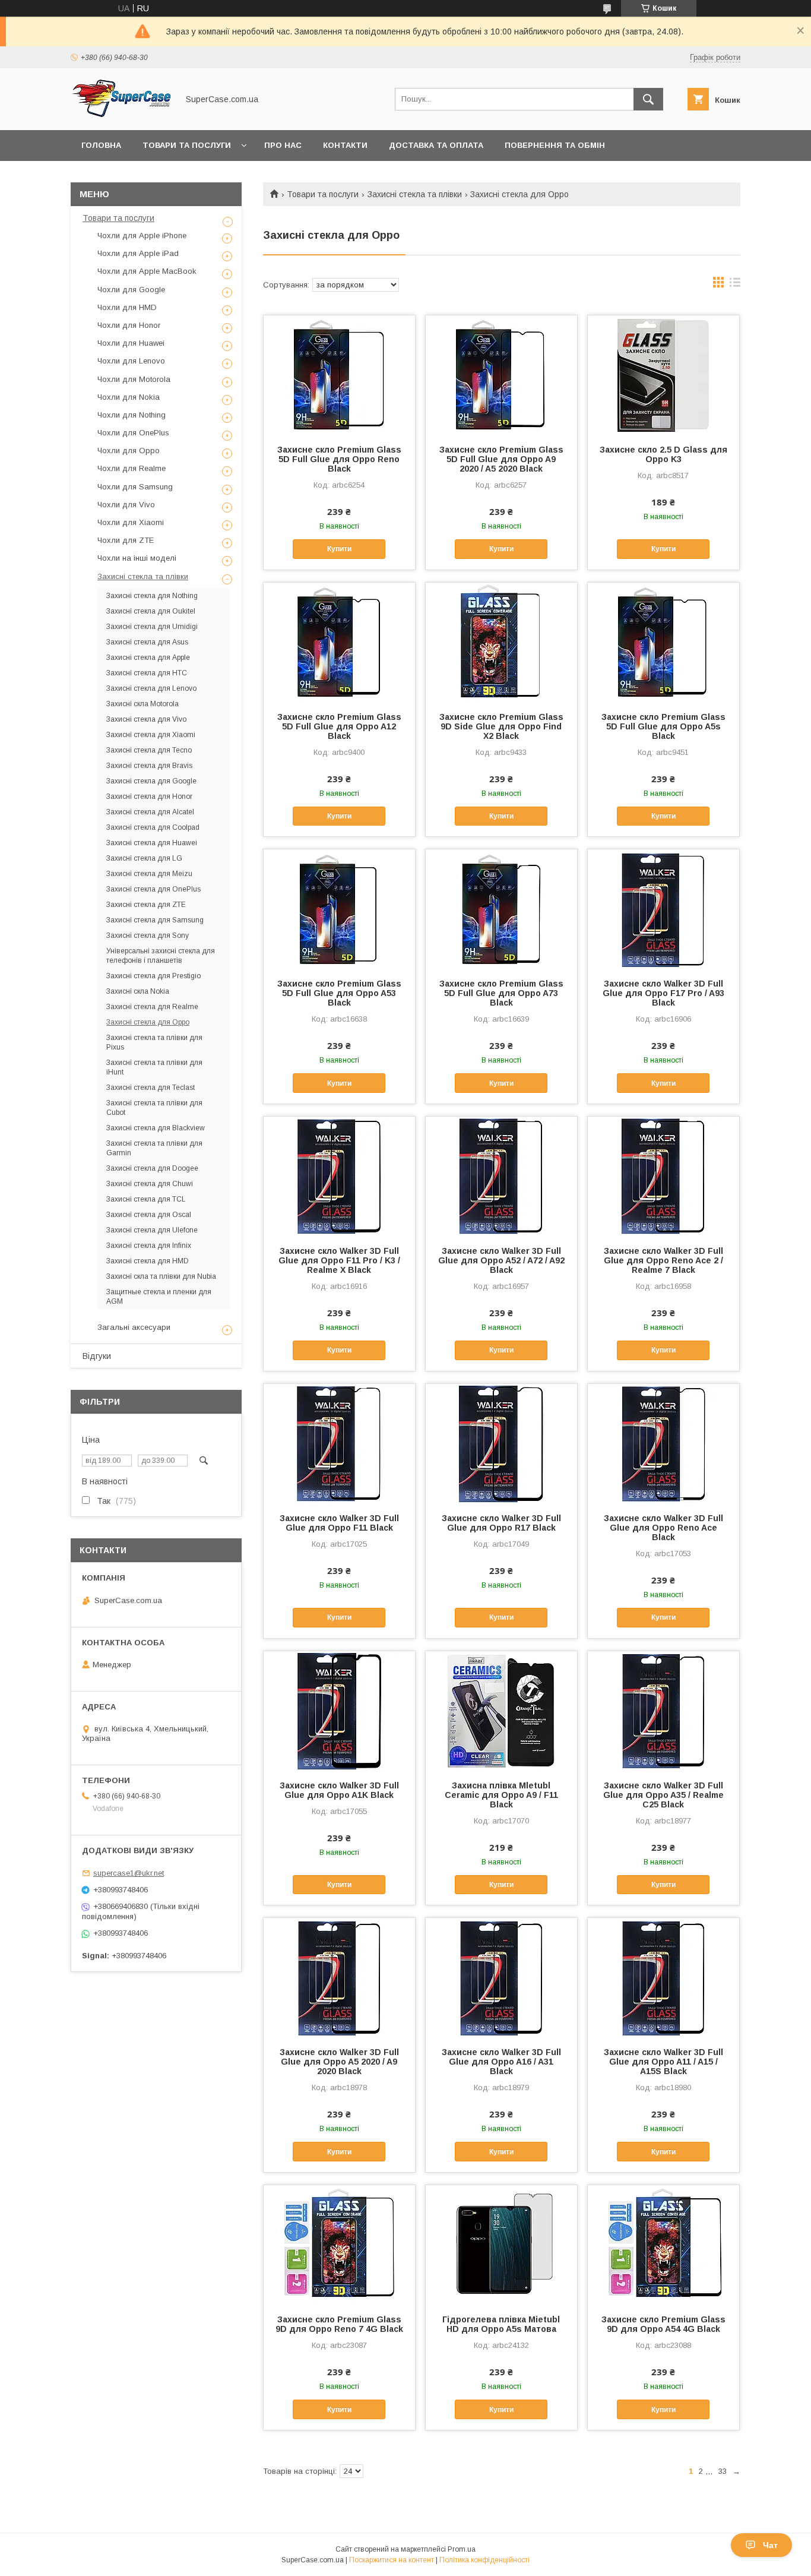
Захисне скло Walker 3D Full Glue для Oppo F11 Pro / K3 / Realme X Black (339, 1260)
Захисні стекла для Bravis (149, 766)
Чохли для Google (131, 290)
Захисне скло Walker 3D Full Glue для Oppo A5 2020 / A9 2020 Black (339, 2062)
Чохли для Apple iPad (138, 253)
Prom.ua (462, 2549)
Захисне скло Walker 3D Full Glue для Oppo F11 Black (339, 1523)
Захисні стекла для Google (151, 781)
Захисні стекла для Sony (148, 935)
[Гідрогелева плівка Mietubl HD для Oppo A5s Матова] (501, 2245)
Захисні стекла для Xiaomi (151, 735)
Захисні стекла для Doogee (152, 1168)
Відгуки (97, 1356)
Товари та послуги (187, 145)
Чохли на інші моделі (137, 558)
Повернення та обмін (555, 145)
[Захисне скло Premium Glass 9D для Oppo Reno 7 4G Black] (339, 2245)
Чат (770, 2545)
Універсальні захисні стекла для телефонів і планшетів (161, 956)
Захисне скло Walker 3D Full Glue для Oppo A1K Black (339, 1790)
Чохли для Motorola (134, 379)
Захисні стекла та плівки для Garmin (154, 1148)
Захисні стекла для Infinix (149, 1246)
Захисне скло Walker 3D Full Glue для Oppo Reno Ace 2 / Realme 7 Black (663, 1260)
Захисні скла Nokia (138, 991)
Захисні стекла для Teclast (151, 1088)
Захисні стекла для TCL (146, 1199)
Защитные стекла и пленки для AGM (159, 1297)
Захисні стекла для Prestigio (153, 976)
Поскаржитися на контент (392, 2560)
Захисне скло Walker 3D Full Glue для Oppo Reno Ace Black (663, 1528)
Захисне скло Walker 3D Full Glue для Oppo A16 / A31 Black (501, 2062)
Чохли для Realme (132, 468)
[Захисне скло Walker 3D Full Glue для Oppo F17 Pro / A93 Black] (663, 909)
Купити (339, 549)
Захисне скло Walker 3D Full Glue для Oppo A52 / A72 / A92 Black (501, 1260)
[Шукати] (648, 99)
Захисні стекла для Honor (149, 796)
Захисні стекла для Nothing (152, 596)
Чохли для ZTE (126, 540)
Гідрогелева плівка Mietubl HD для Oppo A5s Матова (501, 2324)
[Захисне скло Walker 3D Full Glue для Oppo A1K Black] (339, 1711)
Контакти (345, 145)
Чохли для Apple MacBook (147, 271)
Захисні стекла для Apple (148, 658)
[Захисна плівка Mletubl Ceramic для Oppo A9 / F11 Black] (501, 1711)
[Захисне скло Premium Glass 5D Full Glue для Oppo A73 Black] (501, 909)
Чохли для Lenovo (131, 361)
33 (723, 2471)
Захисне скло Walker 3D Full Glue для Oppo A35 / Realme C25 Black (663, 1795)
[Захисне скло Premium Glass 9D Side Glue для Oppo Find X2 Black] (501, 642)
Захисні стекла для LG (144, 858)
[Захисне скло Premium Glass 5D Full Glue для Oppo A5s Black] (663, 642)
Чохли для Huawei (131, 343)
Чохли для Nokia (129, 397)
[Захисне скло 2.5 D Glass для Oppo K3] (663, 375)
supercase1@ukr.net (129, 1873)
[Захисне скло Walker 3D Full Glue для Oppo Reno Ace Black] (663, 1443)
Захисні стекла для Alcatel (150, 812)
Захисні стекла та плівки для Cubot (154, 1108)
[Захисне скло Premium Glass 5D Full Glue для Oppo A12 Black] (339, 642)
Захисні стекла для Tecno (149, 750)
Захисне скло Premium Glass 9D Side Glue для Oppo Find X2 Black (501, 726)
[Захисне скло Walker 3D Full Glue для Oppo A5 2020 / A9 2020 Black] (339, 1977)
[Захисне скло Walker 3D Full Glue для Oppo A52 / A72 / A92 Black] (501, 1176)
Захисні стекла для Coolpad (153, 827)
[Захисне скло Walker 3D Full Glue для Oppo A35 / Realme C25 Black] (663, 1711)
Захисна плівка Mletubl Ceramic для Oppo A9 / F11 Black (501, 1795)
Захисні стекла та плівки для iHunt (154, 1067)
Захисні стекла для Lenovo (151, 688)
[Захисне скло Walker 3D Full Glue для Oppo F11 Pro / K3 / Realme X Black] (339, 1176)
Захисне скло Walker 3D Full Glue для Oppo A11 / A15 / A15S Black (663, 2062)
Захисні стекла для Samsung (155, 920)
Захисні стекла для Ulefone (152, 1230)
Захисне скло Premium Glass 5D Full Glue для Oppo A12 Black (339, 726)
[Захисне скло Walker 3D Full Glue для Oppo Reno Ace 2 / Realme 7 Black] (663, 1176)
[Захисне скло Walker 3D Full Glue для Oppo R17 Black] (501, 1443)
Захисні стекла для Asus (147, 642)
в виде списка (735, 285)
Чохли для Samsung (135, 487)
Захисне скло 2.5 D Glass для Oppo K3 (663, 454)
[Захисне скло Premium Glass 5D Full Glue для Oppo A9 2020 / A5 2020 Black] (501, 375)
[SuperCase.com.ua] (121, 115)
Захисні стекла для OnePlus (153, 889)
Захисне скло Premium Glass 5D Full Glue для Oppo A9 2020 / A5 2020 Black (501, 459)
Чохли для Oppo (129, 451)
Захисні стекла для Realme (152, 1007)
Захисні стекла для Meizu (149, 874)
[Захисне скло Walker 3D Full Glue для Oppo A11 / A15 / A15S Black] (663, 1977)
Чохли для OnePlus (133, 433)
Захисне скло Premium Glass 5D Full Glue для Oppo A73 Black (501, 993)
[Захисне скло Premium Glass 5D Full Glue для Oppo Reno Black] (339, 375)
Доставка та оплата (436, 145)
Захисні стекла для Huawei (152, 843)
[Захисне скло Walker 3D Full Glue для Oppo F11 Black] (339, 1443)
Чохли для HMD (127, 307)
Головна (101, 145)
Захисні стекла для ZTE (146, 905)
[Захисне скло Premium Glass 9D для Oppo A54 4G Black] (663, 2245)
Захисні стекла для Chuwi (150, 1184)
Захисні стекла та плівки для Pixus (154, 1042)
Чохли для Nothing (132, 415)
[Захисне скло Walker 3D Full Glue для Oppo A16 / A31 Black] (501, 1977)
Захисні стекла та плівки (415, 194)
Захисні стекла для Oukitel (151, 611)
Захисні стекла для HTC (147, 673)
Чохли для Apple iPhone (142, 236)
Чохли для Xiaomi (131, 522)
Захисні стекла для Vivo (146, 719)
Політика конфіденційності (484, 2560)
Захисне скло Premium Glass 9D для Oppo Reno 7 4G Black (339, 2324)
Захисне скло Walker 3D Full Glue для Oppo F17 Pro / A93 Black (663, 993)
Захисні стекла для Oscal (149, 1215)
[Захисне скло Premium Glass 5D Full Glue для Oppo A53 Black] (339, 909)
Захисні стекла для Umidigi (152, 627)
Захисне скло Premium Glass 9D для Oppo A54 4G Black (663, 2324)
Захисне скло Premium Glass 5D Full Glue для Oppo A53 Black (339, 993)
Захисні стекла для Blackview (156, 1128)
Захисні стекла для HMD (148, 1261)
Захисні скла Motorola (142, 704)
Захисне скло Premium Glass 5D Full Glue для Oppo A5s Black (663, 726)
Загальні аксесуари (134, 1327)
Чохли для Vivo (126, 505)
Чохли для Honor (129, 325)
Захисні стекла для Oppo (148, 1022)
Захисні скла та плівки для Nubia (161, 1276)
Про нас (283, 145)
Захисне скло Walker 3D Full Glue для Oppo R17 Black (501, 1523)
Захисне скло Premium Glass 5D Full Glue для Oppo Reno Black (339, 459)
